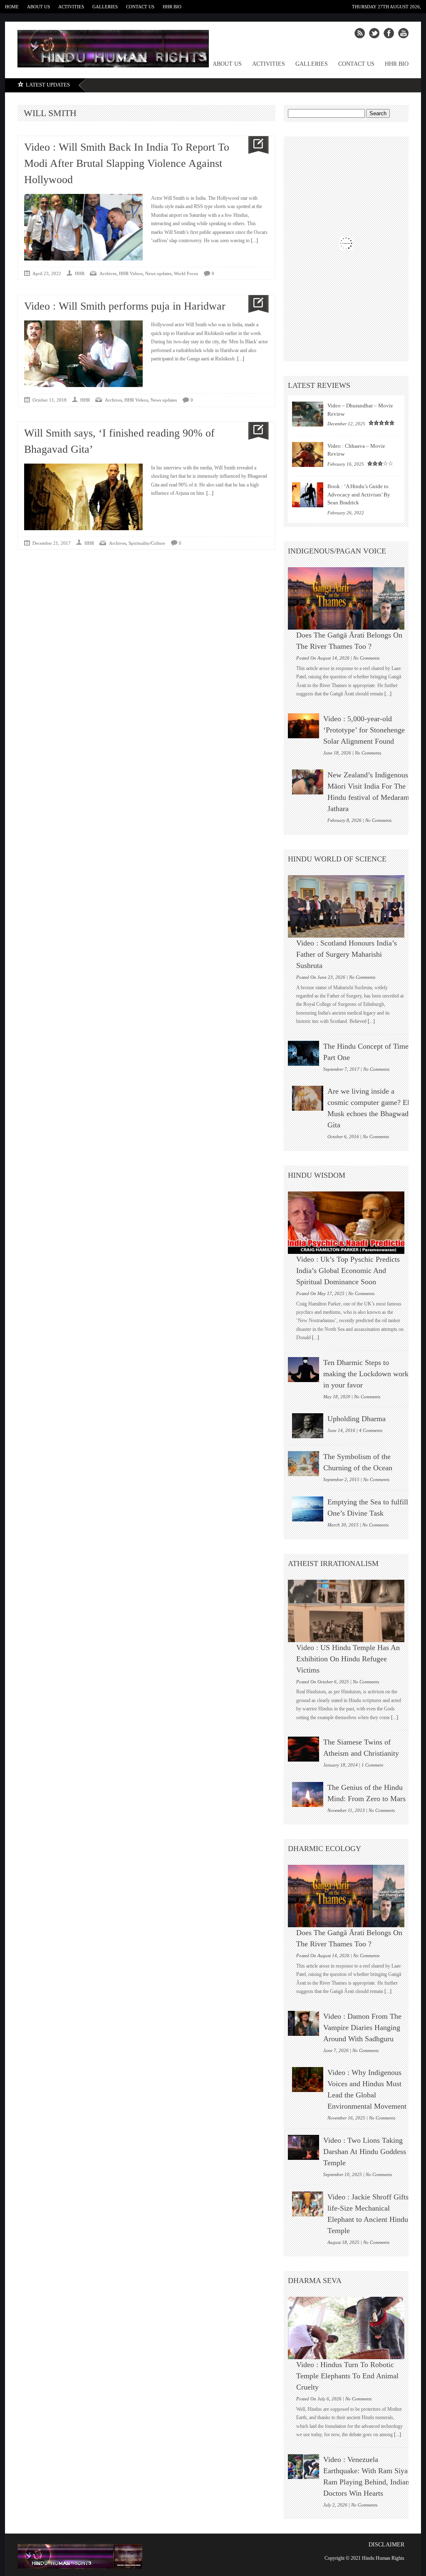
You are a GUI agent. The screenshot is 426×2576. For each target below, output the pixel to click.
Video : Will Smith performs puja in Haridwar (125, 306)
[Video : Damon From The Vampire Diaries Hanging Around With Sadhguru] (303, 2023)
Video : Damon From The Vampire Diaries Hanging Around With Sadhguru (362, 2028)
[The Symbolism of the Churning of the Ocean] (303, 1464)
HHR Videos (131, 273)
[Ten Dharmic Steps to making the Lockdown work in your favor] (303, 1370)
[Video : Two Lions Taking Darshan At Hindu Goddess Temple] (303, 2147)
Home (12, 7)
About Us (38, 7)
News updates (158, 273)
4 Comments (371, 1430)
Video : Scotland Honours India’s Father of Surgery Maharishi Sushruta (347, 954)
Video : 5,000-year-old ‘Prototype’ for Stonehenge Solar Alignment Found (364, 730)
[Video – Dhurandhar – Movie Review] (308, 414)
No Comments (366, 658)
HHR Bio (172, 7)
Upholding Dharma (357, 1419)
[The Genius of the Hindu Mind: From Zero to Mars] (308, 1794)
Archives (108, 273)
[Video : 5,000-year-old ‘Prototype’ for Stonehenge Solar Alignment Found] (303, 726)
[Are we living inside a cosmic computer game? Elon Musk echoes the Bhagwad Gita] (308, 1098)
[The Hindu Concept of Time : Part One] (303, 1053)
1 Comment (372, 1765)
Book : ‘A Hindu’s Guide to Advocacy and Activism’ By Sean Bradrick (359, 494)
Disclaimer (386, 2545)
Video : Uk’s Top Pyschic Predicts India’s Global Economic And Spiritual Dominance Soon (348, 1271)
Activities (71, 7)
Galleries (105, 7)
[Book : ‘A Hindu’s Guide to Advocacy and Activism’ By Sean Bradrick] (308, 495)
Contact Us (140, 7)
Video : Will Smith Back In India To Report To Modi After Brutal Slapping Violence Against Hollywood (127, 163)
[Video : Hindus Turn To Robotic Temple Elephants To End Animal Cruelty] (350, 2328)
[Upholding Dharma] (308, 1426)
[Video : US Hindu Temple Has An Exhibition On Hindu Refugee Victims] (350, 1611)
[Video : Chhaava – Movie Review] (308, 454)
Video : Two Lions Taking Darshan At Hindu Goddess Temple (365, 2152)
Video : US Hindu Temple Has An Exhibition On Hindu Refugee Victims (348, 1659)
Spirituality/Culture (147, 543)
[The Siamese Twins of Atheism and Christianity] (303, 1749)
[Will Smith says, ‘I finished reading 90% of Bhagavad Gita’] (255, 431)
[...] (254, 241)
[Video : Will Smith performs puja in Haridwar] (255, 304)
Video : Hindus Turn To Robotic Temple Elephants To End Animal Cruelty (347, 2376)
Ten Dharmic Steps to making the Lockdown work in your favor (366, 1374)
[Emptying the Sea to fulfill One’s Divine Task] (308, 1509)
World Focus (186, 273)
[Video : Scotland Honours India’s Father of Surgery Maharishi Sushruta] (350, 906)
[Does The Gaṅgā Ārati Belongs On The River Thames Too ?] (350, 598)
